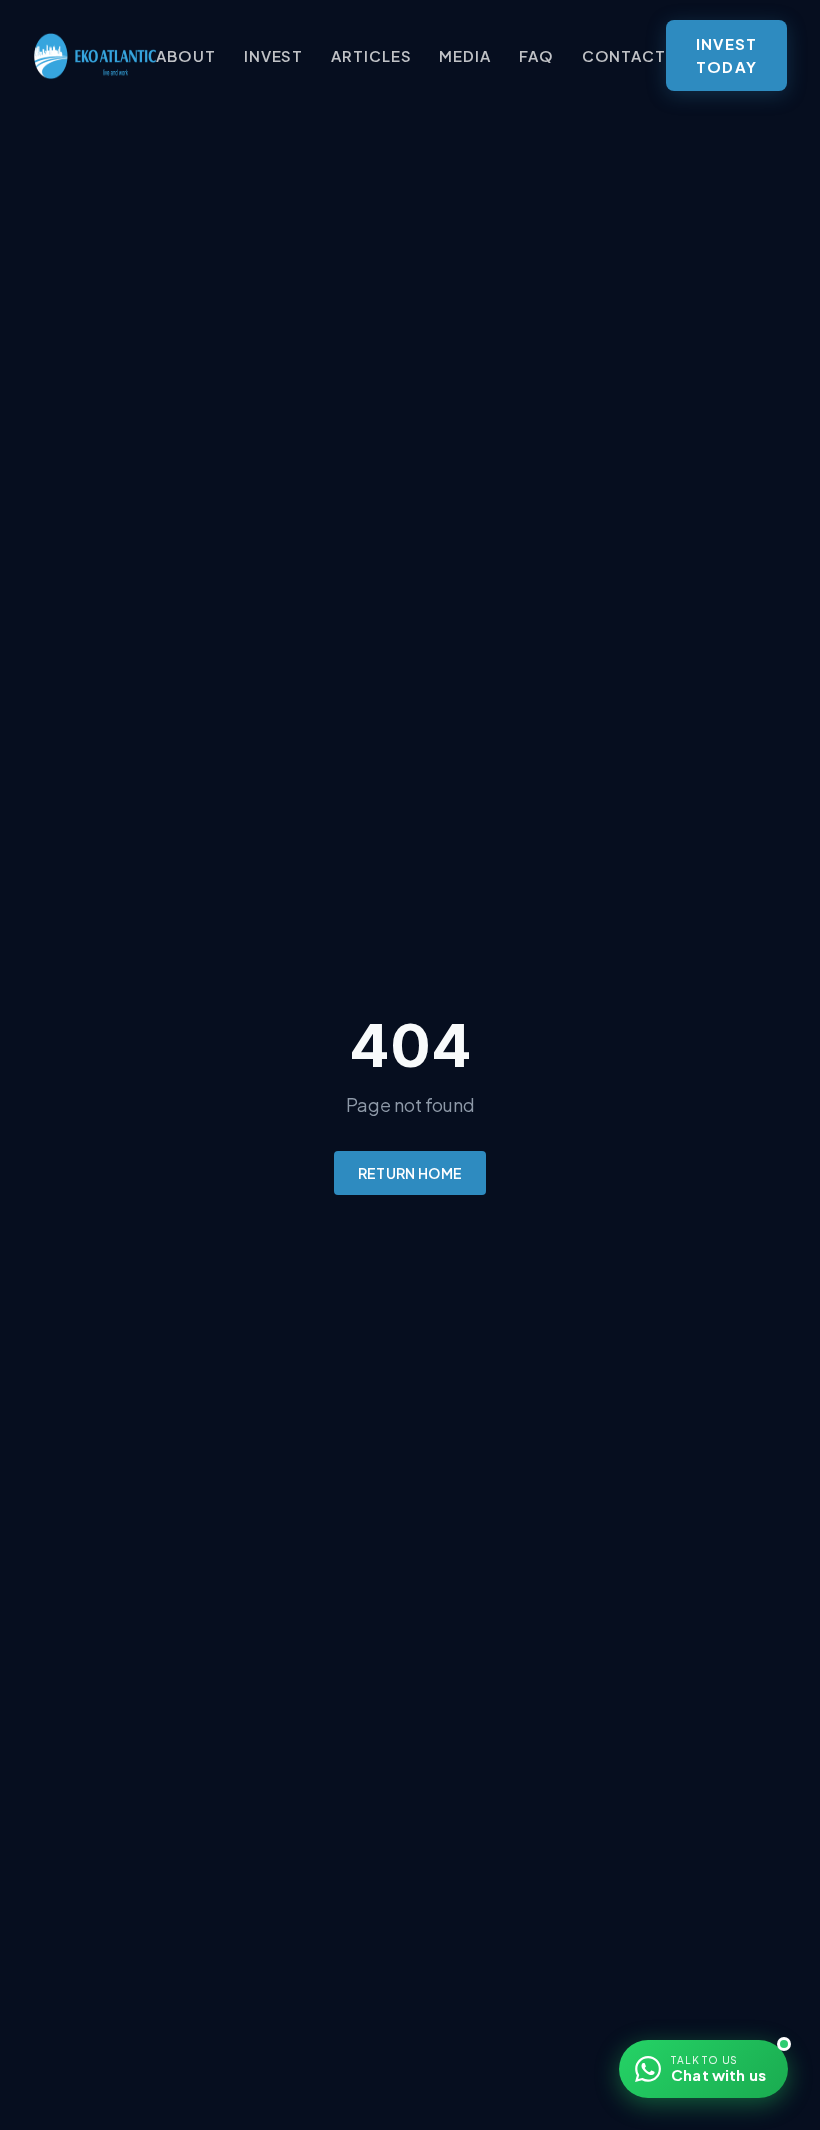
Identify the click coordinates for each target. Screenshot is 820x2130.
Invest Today (726, 55)
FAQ (536, 55)
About (186, 55)
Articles (371, 55)
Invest (273, 55)
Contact (624, 55)
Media (465, 55)
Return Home (410, 1173)
